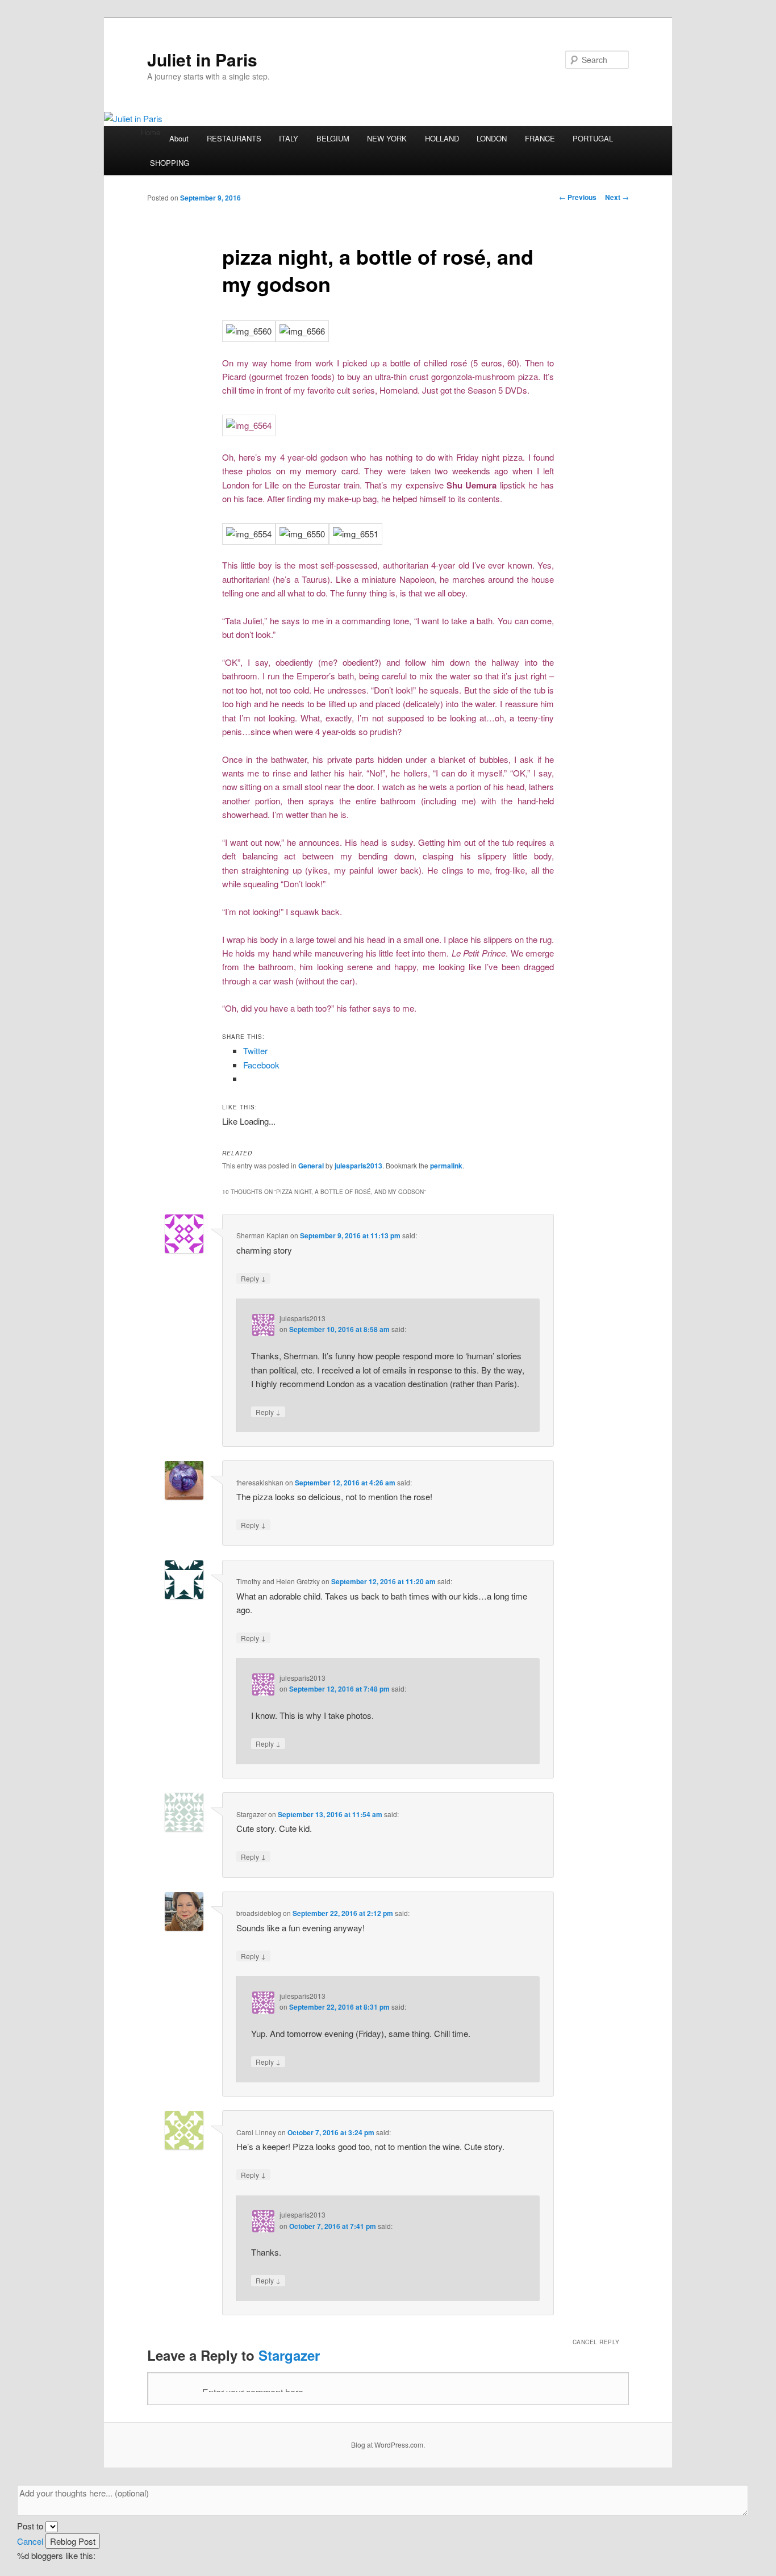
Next (617, 197)
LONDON (492, 138)
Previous (578, 197)
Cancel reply (596, 2342)
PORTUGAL (593, 138)
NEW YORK (387, 138)
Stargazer (289, 2355)
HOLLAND (442, 138)
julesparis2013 (358, 1166)
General (311, 1166)
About (179, 138)
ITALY (289, 138)
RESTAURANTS (234, 138)
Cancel (30, 2541)
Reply (253, 1278)
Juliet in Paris (202, 59)
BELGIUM (333, 138)
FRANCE (540, 138)
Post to (30, 2526)
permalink (446, 1166)
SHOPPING (170, 163)
